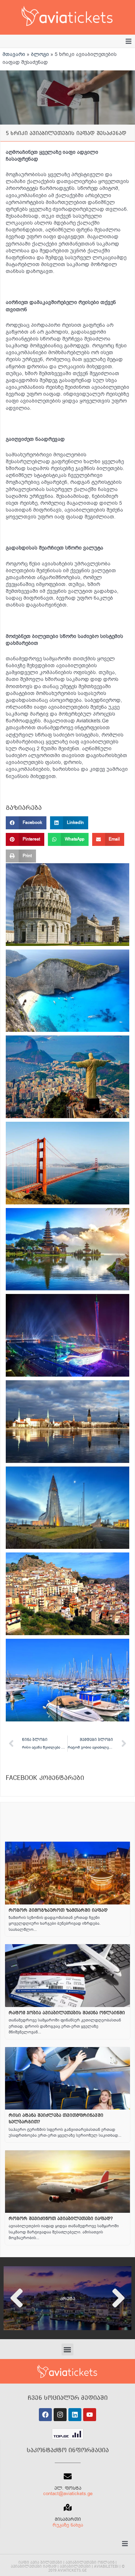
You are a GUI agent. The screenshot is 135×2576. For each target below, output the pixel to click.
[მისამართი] (68, 2507)
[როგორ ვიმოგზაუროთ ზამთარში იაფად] (67, 1873)
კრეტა (68, 2299)
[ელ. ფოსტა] (68, 2476)
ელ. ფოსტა (68, 2488)
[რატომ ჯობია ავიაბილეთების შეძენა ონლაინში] (67, 1976)
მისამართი (68, 2519)
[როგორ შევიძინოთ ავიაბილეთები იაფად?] (67, 2182)
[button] (129, 41)
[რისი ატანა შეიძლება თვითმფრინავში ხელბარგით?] (67, 2078)
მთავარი (14, 54)
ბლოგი (40, 54)
